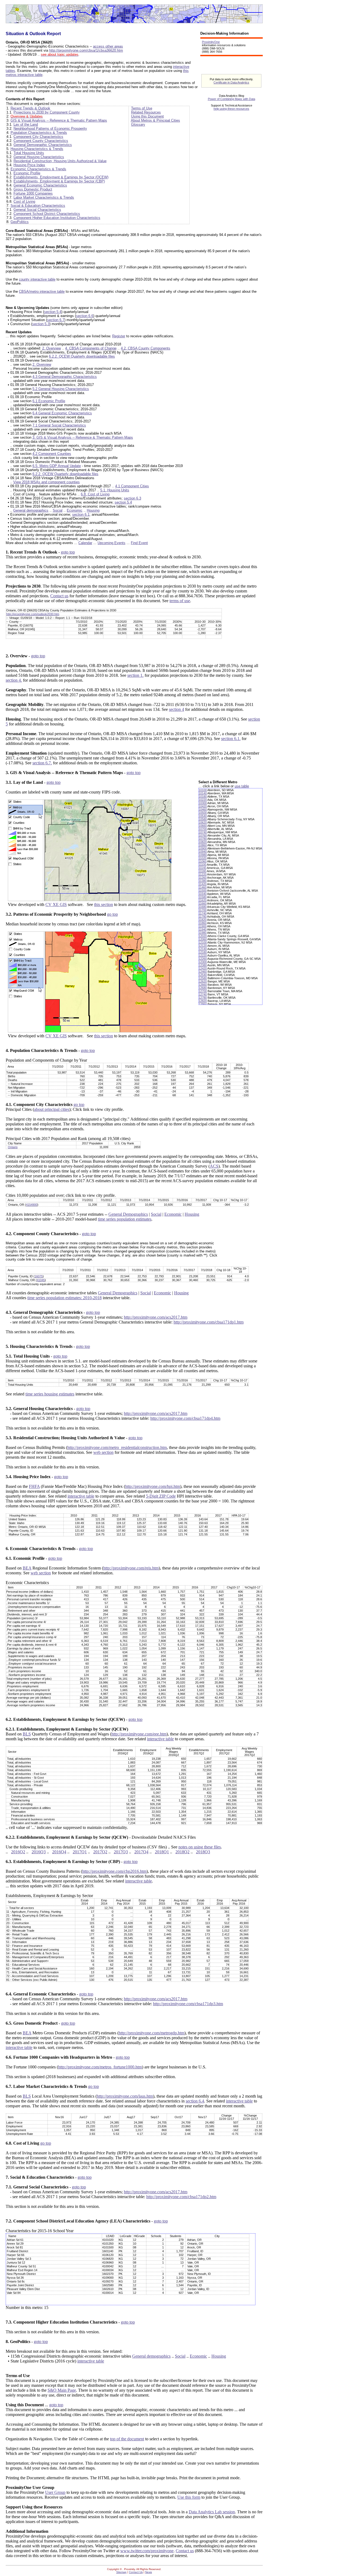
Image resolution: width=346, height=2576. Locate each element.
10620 (203, 822)
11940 (203, 929)
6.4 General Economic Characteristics (62, 413)
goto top (68, 552)
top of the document (127, 2439)
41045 (41, 1280)
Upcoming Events (112, 543)
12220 (203, 955)
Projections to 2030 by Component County (47, 112)
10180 (203, 797)
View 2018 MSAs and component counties (46, 482)
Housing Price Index (29, 165)
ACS (214, 1166)
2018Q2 (182, 1852)
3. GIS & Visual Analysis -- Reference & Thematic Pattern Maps (83, 437)
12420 (203, 968)
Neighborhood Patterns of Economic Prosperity (50, 129)
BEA (27, 1568)
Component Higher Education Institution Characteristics (57, 218)
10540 (203, 816)
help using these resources (231, 109)
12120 (203, 946)
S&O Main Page (62, 2390)
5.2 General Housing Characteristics (61, 389)
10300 (203, 803)
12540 (203, 975)
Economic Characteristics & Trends (38, 169)
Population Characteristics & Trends (39, 133)
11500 (203, 891)
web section (103, 1452)
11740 (203, 913)
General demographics (31, 510)
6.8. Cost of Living (95, 494)
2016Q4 (59, 1852)
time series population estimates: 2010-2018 (64, 1298)
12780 (203, 998)
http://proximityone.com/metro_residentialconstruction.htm (117, 1447)
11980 (203, 933)
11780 (203, 917)
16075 (39, 1276)
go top (112, 914)
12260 (203, 959)
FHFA (34, 1486)
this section (104, 904)
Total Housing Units (29, 153)
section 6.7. (42, 763)
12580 (203, 978)
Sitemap (121, 2572)
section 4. (14, 680)
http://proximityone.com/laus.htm (125, 2096)
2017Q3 (121, 1852)
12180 (203, 952)
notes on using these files (200, 1847)
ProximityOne (211, 42)
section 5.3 (41, 324)
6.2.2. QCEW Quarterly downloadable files (82, 356)
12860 (203, 1004)
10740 (203, 832)
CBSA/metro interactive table (42, 291)
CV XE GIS (56, 904)
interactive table (81, 1496)
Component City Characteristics (38, 137)
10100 (203, 790)
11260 (203, 878)
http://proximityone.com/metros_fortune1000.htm (100, 2067)
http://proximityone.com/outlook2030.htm (33, 614)
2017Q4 (141, 1852)
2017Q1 (80, 1852)
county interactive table (37, 279)
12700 (203, 991)
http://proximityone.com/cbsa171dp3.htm (188, 2004)
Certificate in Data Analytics (231, 82)
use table (242, 786)
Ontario (13, 1147)
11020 (203, 858)
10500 (203, 813)
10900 (203, 848)
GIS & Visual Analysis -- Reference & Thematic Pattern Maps (59, 120)
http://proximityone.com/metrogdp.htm (152, 2033)
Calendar (85, 543)
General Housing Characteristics (39, 157)
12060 (203, 939)
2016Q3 (39, 1852)
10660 (203, 826)
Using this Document (147, 116)
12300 (203, 962)
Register (119, 336)
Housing (93, 510)
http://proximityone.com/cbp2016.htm (114, 1871)
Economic (75, 510)
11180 (202, 871)
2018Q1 (162, 1852)
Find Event (139, 543)
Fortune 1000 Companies (33, 193)
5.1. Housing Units (115, 490)
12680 (203, 988)
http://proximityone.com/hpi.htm (153, 1486)
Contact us (59, 596)
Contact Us (136, 2572)
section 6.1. (231, 739)
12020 (203, 936)
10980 (203, 855)
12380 (203, 965)
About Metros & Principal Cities (155, 120)
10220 (203, 800)
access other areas (108, 46)
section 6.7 (56, 320)
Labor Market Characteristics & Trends (44, 197)
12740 (203, 994)
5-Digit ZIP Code (161, 1496)
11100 (202, 865)
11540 (203, 894)
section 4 (177, 709)
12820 (203, 1001)
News (149, 2572)
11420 (203, 884)
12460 (203, 972)
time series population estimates (125, 1219)
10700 (203, 829)
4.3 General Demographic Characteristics (65, 377)
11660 (203, 904)
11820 (203, 920)
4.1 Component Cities (132, 486)
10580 (203, 819)
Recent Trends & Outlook (30, 108)
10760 (203, 835)
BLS (27, 1734)
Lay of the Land (26, 124)
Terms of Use (142, 108)
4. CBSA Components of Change (91, 348)
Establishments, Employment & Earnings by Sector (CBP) (59, 181)
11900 (203, 926)
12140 (203, 949)
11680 (203, 907)
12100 (203, 942)
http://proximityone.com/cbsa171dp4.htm (185, 1418)
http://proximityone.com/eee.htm (139, 1734)
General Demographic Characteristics (43, 145)
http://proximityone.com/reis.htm (131, 1568)
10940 (203, 852)
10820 (203, 842)
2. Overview (51, 348)
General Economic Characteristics (40, 185)
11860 (203, 923)
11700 (203, 910)
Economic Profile (27, 173)
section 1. (135, 675)
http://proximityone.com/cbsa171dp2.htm (181, 2197)
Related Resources (146, 112)
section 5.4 (53, 312)
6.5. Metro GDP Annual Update (57, 466)
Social (58, 510)
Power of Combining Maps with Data (232, 99)
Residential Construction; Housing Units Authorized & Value (60, 161)
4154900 (32, 1205)
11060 (203, 861)
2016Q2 (18, 1852)
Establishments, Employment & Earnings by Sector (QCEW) (61, 177)
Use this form (189, 2497)
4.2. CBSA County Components (146, 348)
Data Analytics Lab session (212, 2512)
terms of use (180, 601)
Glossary (138, 124)
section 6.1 (81, 514)
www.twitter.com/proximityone (147, 2551)
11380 (203, 881)
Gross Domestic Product (33, 189)
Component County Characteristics (41, 141)
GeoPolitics (20, 222)
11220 (203, 874)
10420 (203, 806)
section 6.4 (195, 2101)
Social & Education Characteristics (38, 206)
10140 (203, 793)
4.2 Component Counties (52, 454)
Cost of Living (24, 201)
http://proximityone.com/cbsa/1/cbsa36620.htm (86, 50)
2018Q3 (203, 1852)
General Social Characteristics (37, 210)
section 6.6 (85, 316)
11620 (203, 900)
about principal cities (52, 1109)
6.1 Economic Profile (49, 401)
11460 (203, 887)
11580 (203, 897)
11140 (202, 868)
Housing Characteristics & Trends (37, 149)
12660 (203, 985)
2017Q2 (100, 1852)
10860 (203, 845)
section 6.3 (132, 498)
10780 (203, 839)
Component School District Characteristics (47, 214)
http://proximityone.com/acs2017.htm (156, 1317)
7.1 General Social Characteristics (59, 425)
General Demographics (128, 1214)
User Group (55, 2492)
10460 (203, 809)
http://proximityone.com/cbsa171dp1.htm (209, 1322)
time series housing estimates (50, 1394)
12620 (203, 981)
